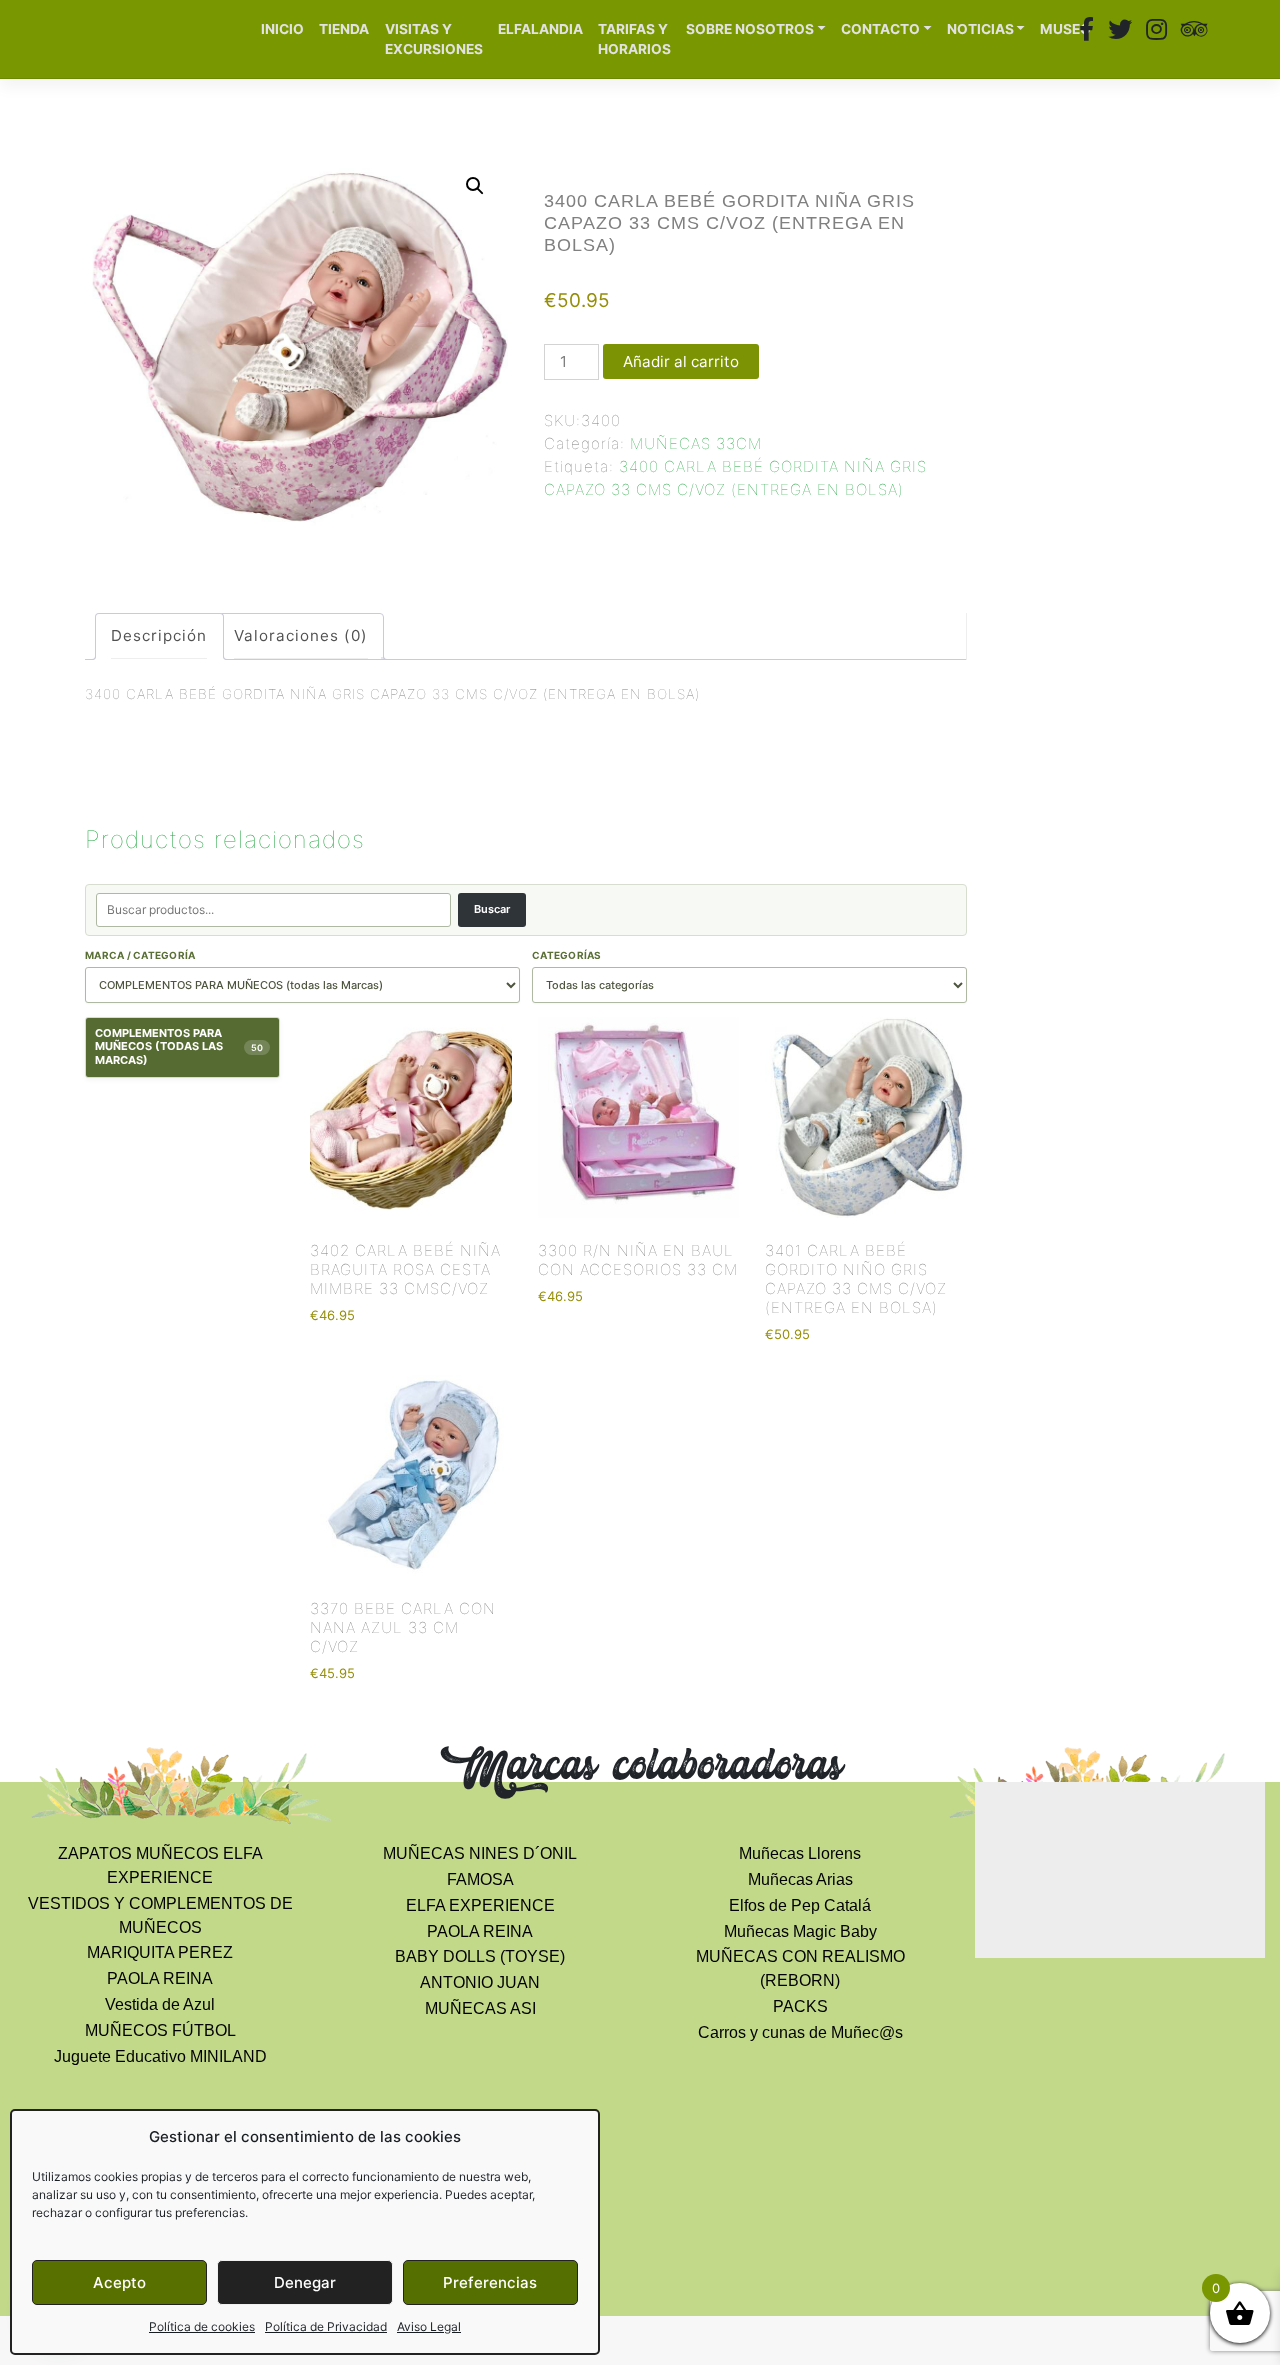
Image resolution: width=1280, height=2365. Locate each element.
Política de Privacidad (326, 2326)
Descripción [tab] (159, 635)
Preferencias (490, 2282)
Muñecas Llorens (800, 1853)
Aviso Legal (429, 2326)
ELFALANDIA (540, 29)
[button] (475, 186)
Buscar (492, 909)
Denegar (305, 2282)
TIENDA (344, 29)
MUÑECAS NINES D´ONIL (480, 1853)
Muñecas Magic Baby (800, 1931)
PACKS (800, 2006)
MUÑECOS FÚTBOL (160, 2030)
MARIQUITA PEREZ (160, 1952)
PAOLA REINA (160, 1978)
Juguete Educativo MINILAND (160, 2056)
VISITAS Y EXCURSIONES (434, 39)
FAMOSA (480, 1879)
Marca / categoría (140, 955)
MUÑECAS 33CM (696, 443)
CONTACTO (880, 29)
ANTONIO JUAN (480, 1982)
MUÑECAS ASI (480, 2008)
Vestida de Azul (160, 2004)
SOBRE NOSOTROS (750, 29)
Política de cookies (202, 2326)
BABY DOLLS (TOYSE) (480, 1956)
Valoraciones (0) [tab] (301, 635)
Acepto (119, 2282)
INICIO (282, 29)
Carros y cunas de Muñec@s (800, 2032)
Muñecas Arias (800, 1879)
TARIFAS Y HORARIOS (634, 39)
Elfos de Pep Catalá (800, 1905)
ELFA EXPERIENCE (480, 1905)
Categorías (567, 955)
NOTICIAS (980, 29)
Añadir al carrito (681, 361)
